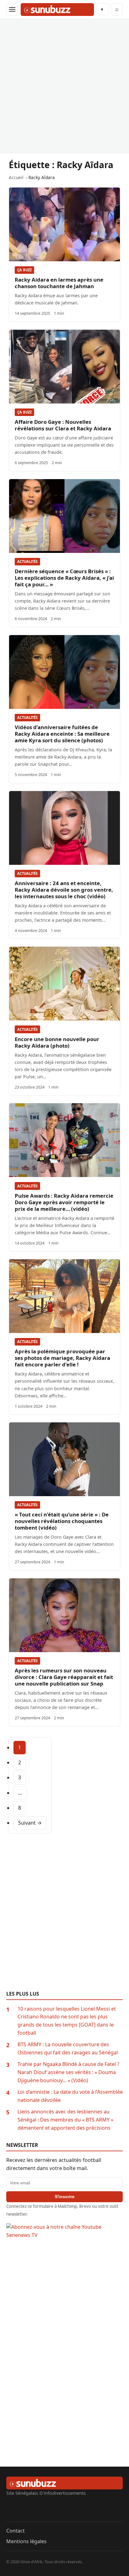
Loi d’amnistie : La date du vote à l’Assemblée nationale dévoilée (70, 2096)
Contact (15, 2531)
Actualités (27, 561)
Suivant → (30, 1823)
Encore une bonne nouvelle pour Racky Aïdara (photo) (57, 1042)
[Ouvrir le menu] (12, 9)
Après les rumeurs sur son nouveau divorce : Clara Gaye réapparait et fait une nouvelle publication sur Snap (64, 1677)
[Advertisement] (64, 86)
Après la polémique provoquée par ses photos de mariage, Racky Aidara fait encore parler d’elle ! (62, 1358)
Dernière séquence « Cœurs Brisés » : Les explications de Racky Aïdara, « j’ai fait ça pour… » (64, 578)
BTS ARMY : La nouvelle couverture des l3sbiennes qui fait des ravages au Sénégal (68, 2048)
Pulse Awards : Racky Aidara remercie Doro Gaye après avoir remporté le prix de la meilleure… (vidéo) (64, 1202)
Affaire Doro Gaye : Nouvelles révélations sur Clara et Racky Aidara (63, 425)
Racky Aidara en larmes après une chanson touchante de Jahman (59, 283)
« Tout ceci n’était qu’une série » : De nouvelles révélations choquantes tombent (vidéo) (62, 1521)
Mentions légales (26, 2541)
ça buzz (24, 270)
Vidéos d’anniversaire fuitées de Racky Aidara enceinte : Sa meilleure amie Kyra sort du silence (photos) (62, 734)
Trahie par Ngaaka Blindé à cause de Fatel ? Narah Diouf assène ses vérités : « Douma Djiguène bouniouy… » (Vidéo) (68, 2072)
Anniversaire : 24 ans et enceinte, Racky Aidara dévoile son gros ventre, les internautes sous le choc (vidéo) (64, 890)
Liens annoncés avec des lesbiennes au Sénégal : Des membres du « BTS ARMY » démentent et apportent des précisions (65, 2120)
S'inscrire (65, 2197)
